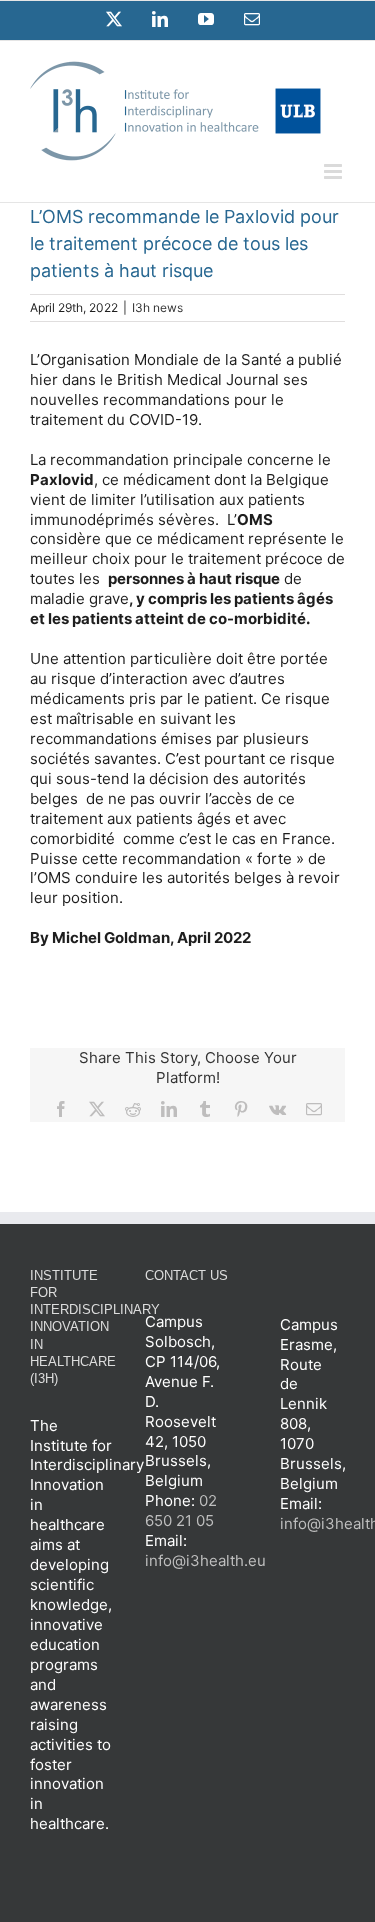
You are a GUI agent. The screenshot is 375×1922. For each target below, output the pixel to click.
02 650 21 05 (181, 1510)
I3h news (157, 307)
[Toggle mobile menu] (334, 171)
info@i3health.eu (205, 1560)
